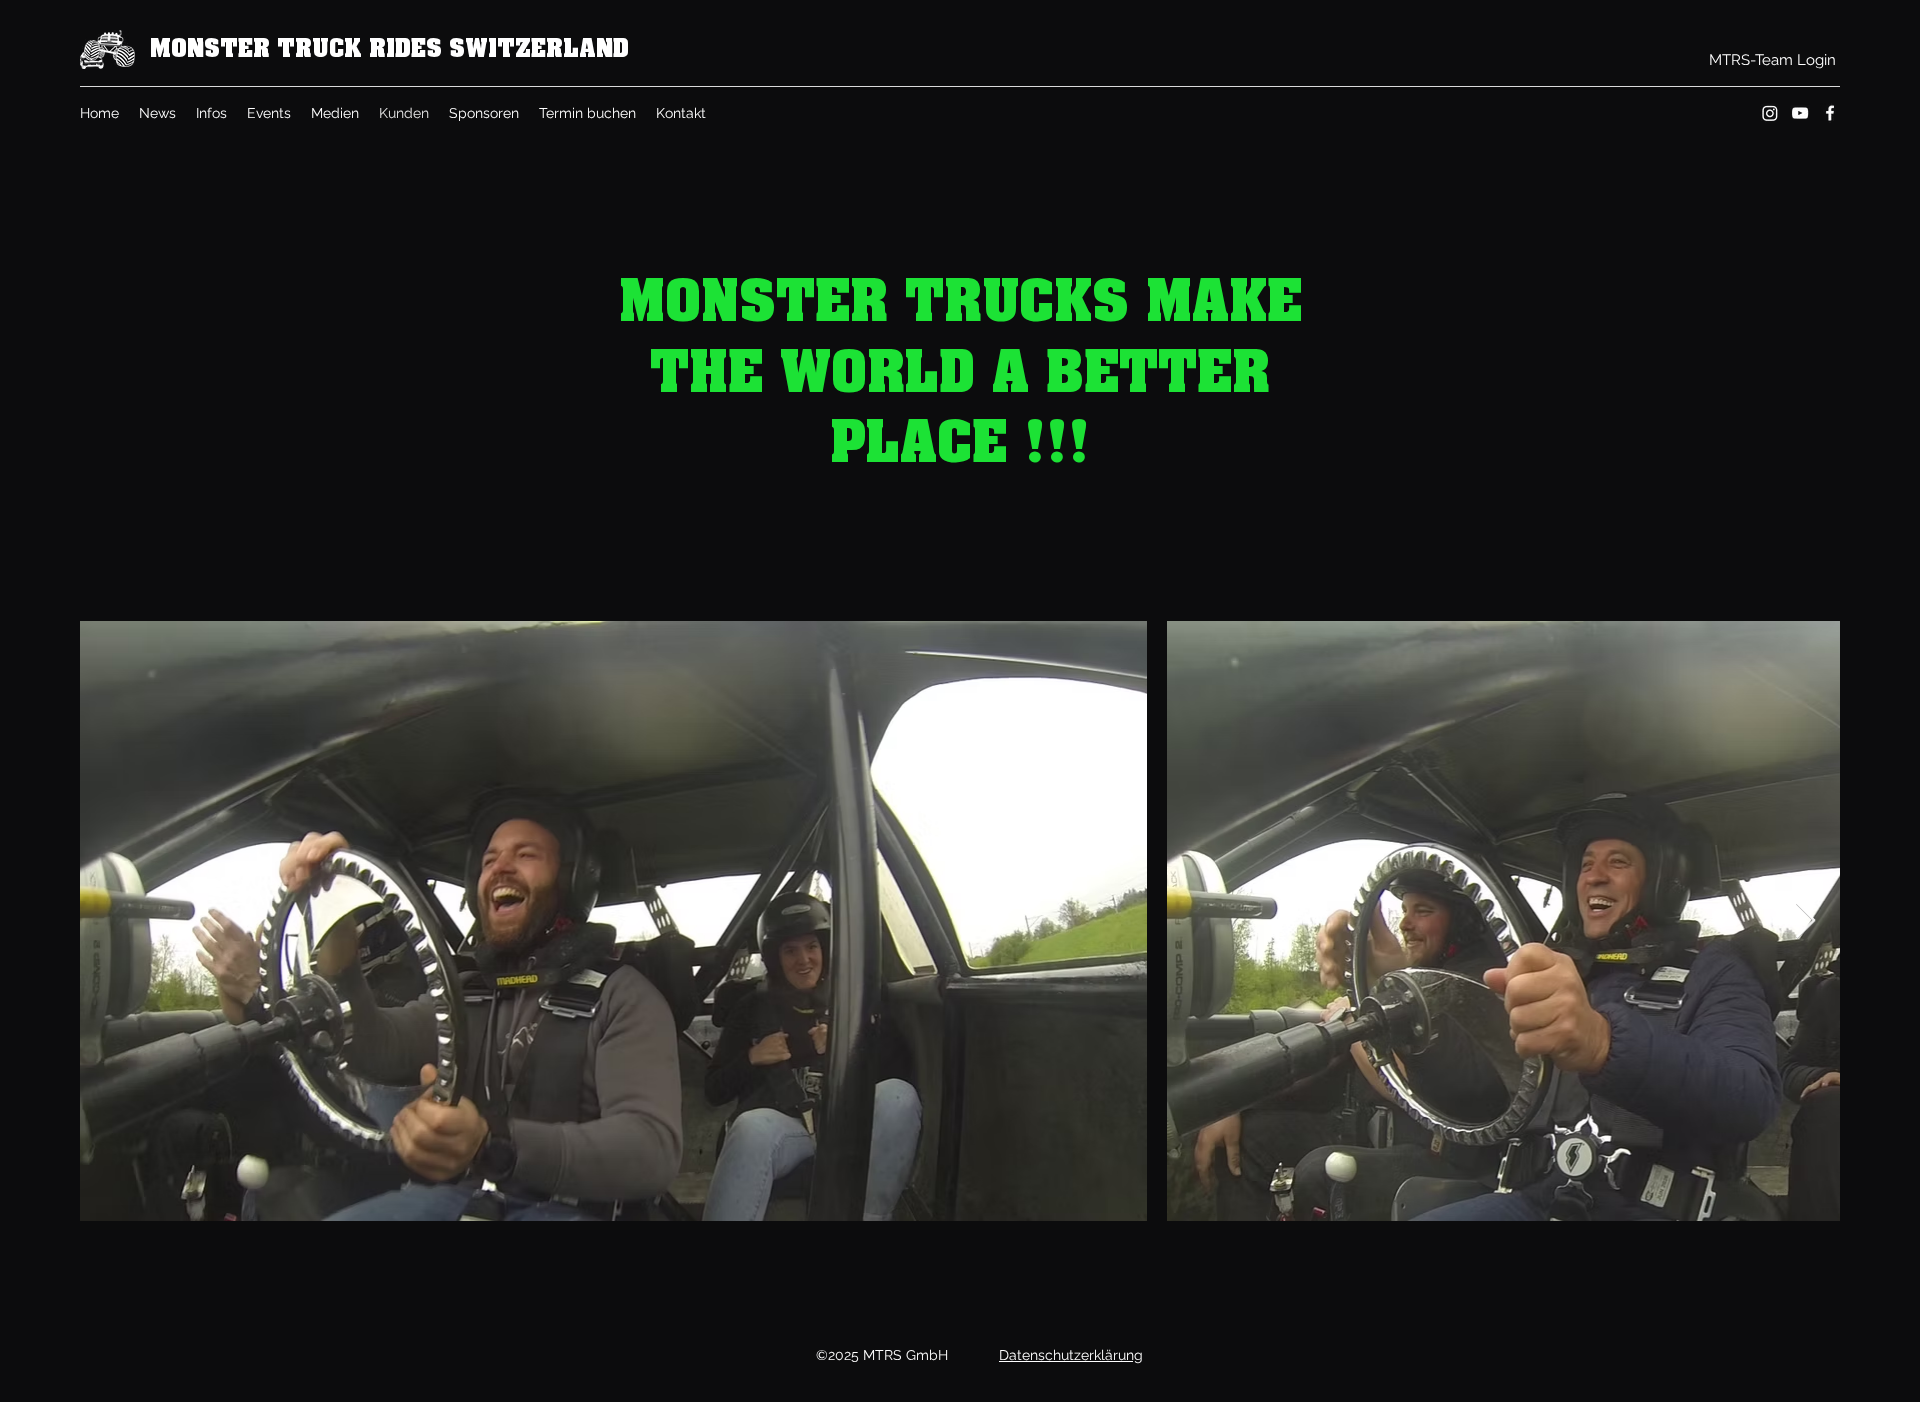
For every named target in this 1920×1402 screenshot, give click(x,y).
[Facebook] (1830, 113)
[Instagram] (1770, 113)
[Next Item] (1805, 921)
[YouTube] (1800, 113)
